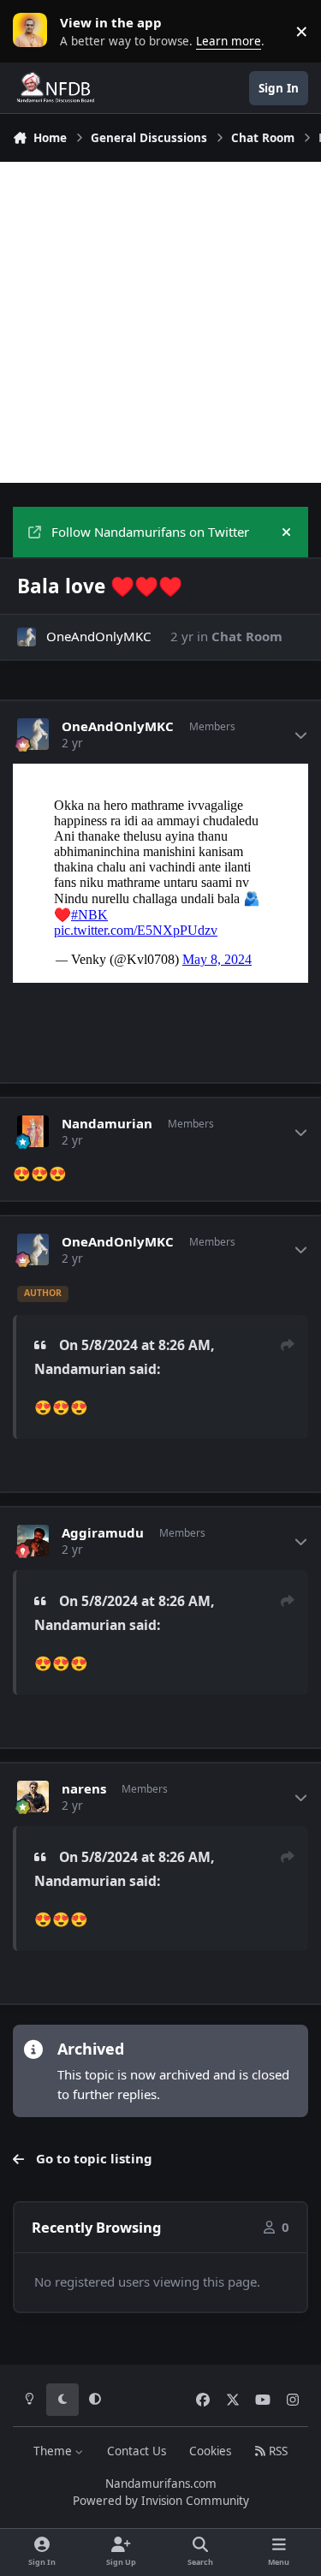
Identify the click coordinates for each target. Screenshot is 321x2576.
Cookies (210, 2451)
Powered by (161, 2501)
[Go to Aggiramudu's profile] (33, 1541)
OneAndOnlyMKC (98, 636)
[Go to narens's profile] (33, 1797)
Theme (54, 2451)
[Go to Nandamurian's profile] (33, 1132)
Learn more (34, 31)
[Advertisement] (160, 322)
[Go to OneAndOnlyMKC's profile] (27, 637)
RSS (276, 2451)
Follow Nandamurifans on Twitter (150, 532)
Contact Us (137, 2451)
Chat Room (247, 636)
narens (84, 1789)
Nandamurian (107, 1124)
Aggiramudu (103, 1533)
